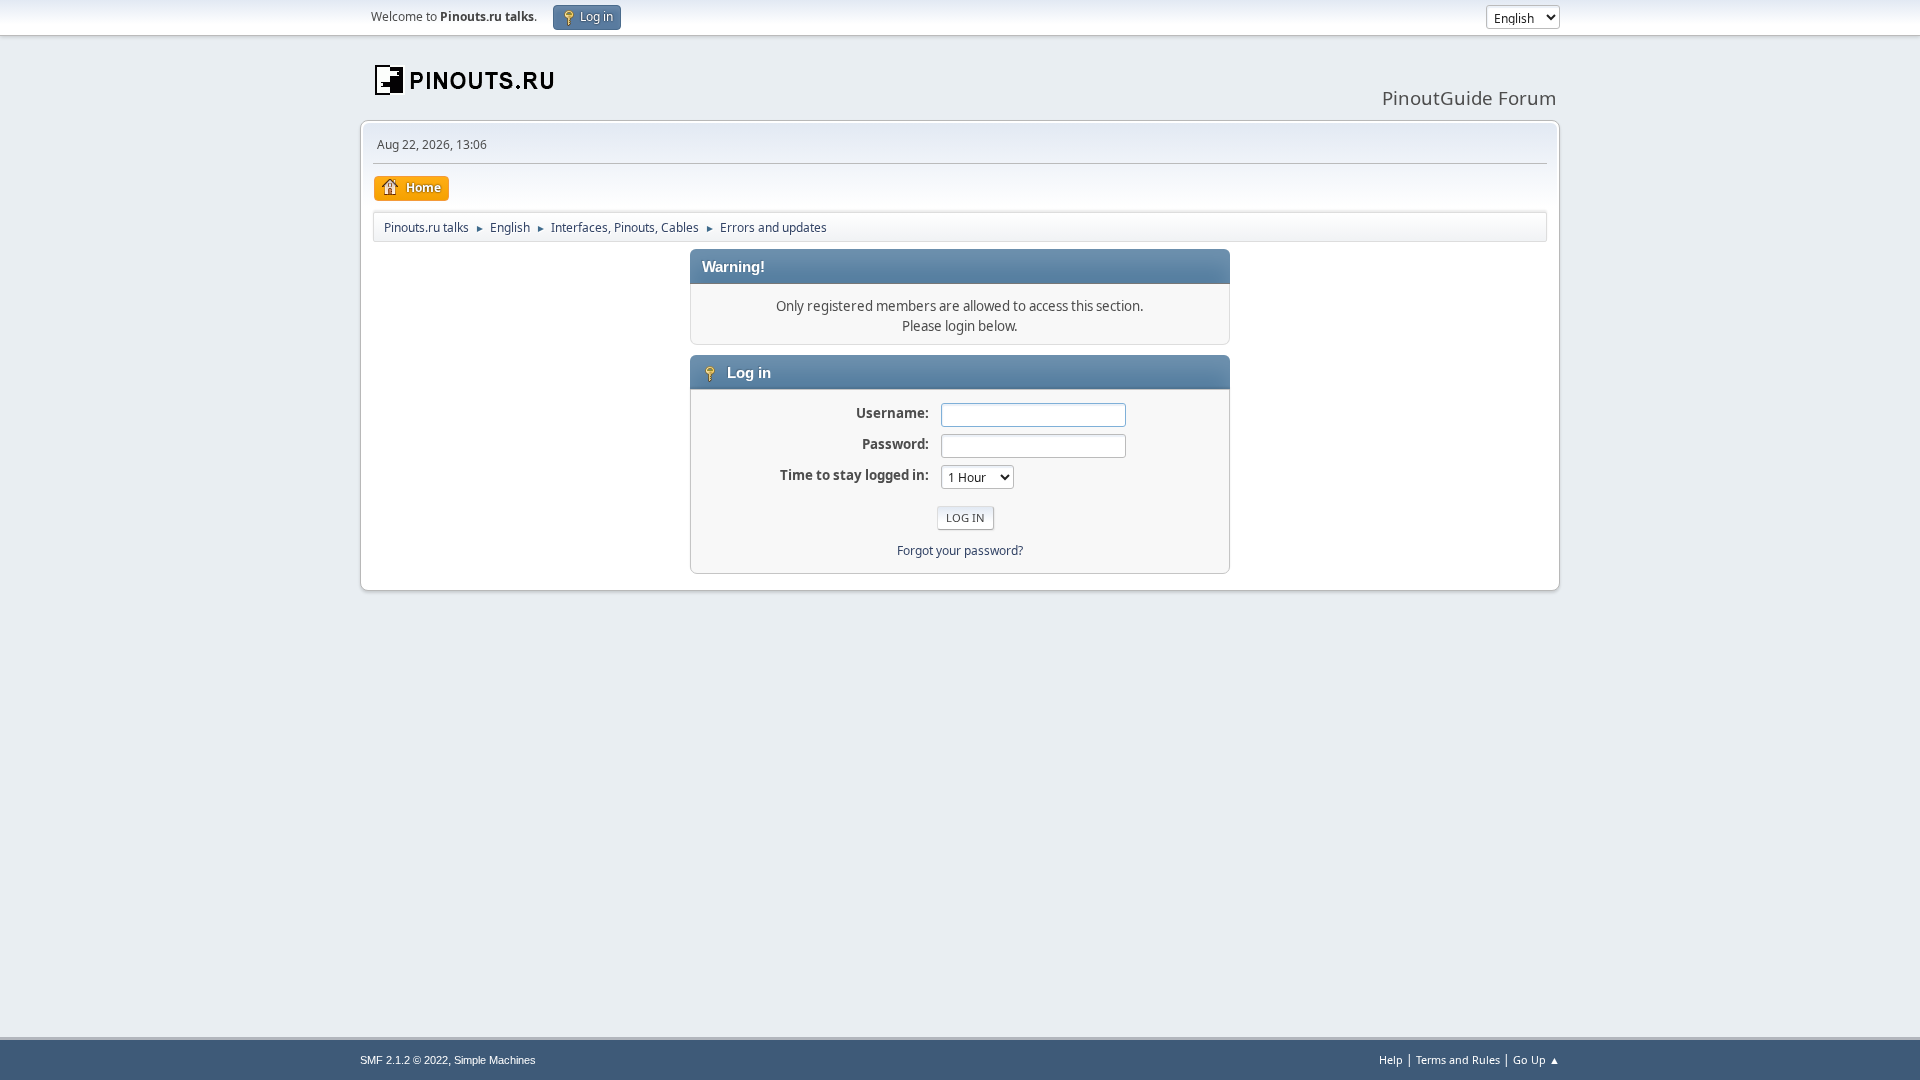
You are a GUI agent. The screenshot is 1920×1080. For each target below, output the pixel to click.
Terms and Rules (1458, 1059)
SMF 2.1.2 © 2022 (404, 1060)
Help (1391, 1059)
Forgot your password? (960, 550)
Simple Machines (495, 1060)
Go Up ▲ (1536, 1059)
